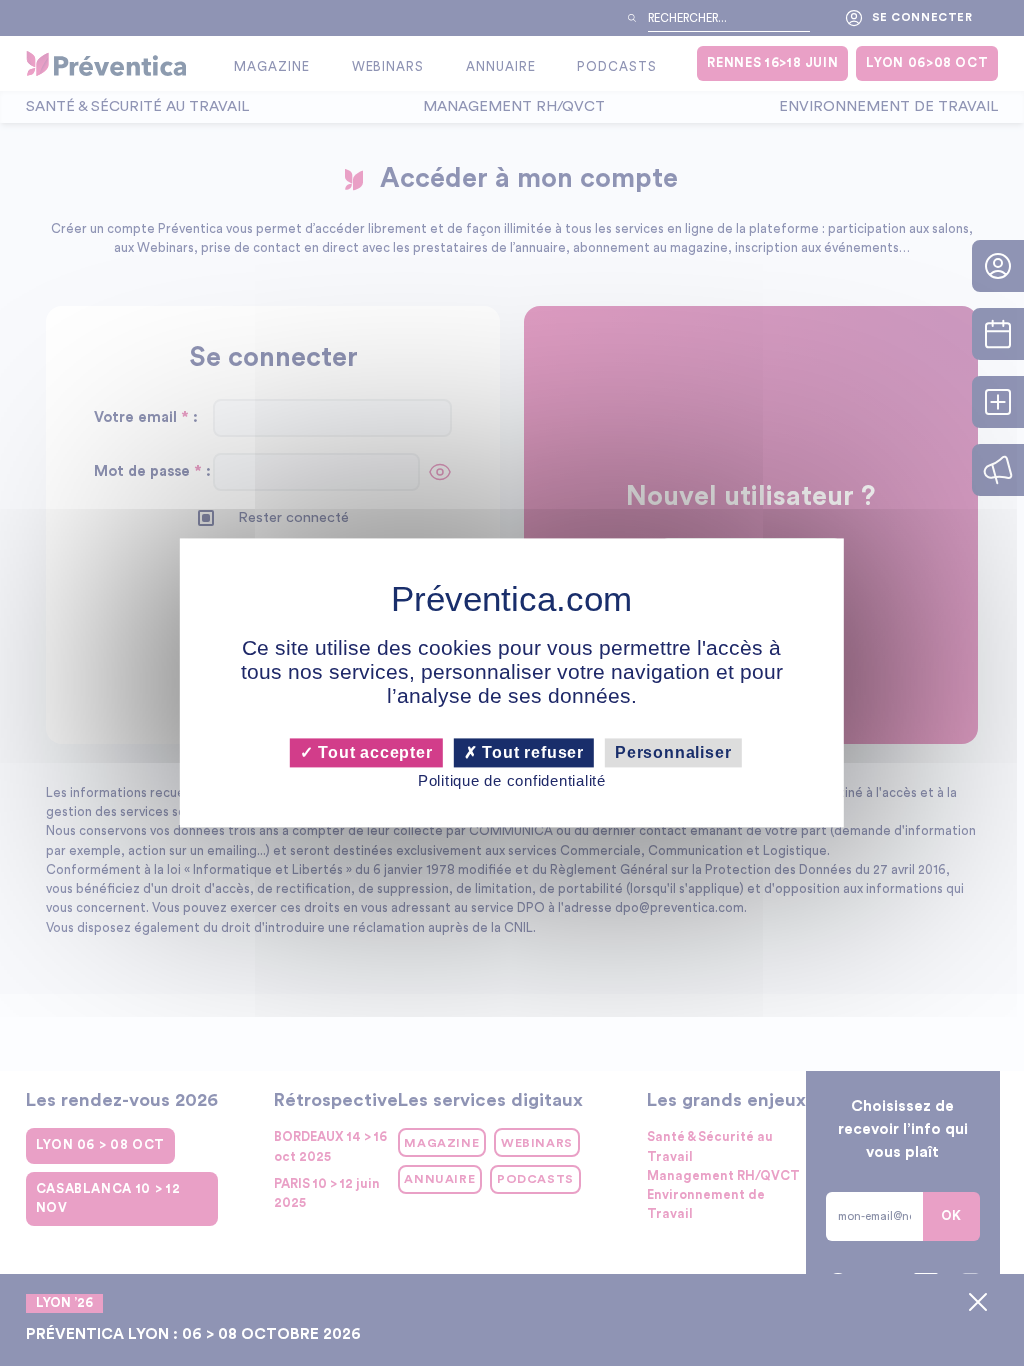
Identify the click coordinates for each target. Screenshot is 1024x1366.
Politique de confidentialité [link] (512, 780)
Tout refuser (531, 752)
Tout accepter (372, 752)
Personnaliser (673, 752)
